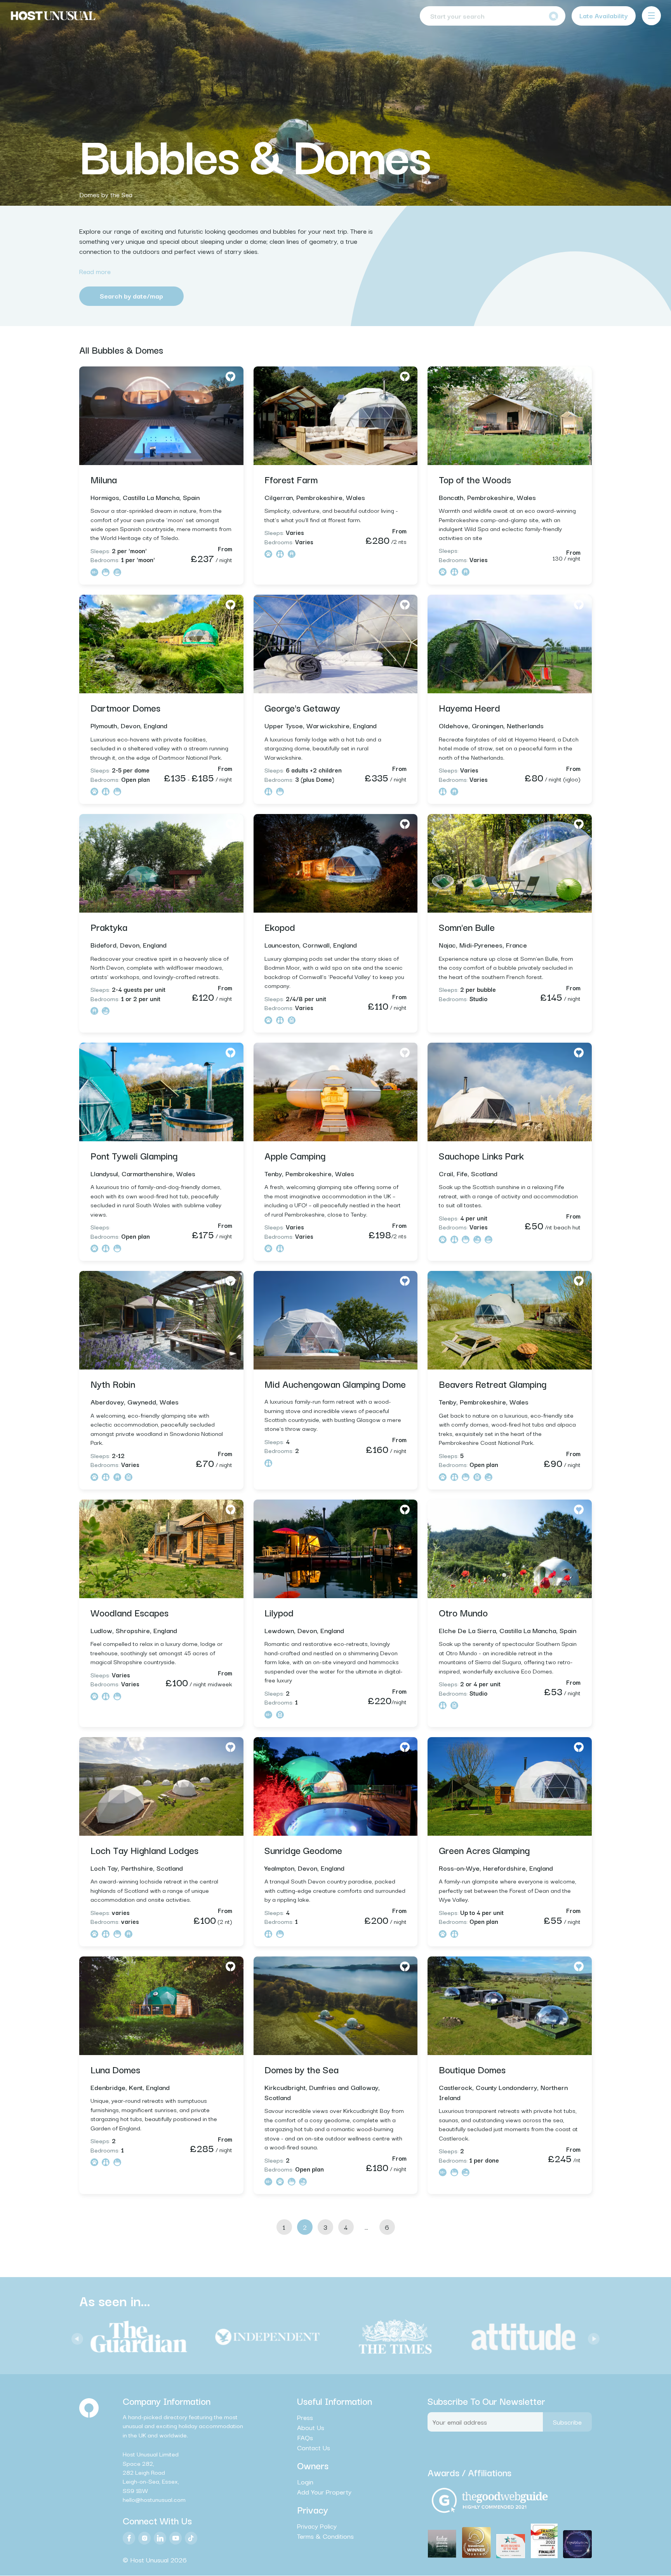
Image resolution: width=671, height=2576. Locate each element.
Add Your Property (324, 2492)
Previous (75, 2337)
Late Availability (604, 15)
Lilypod (279, 1612)
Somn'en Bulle (467, 927)
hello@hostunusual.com (154, 2500)
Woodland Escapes (130, 1612)
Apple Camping (295, 1155)
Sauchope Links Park (481, 1155)
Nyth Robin (113, 1383)
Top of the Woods (475, 479)
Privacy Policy (317, 2526)
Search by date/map (131, 296)
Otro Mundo (463, 1612)
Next (592, 2337)
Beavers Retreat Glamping (493, 1383)
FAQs (305, 2437)
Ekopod (280, 927)
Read (95, 271)
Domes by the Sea (106, 194)
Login (305, 2482)
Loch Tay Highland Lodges (144, 1850)
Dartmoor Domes (125, 707)
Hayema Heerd (469, 707)
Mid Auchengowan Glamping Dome (335, 1383)
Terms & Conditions (325, 2536)
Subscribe (567, 2422)
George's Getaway (302, 707)
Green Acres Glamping (484, 1850)
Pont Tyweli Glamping (134, 1155)
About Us (311, 2427)
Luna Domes (115, 2069)
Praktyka (109, 927)
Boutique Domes (472, 2069)
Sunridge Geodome (303, 1850)
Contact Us (314, 2448)
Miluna (104, 479)
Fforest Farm (291, 479)
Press (305, 2417)
